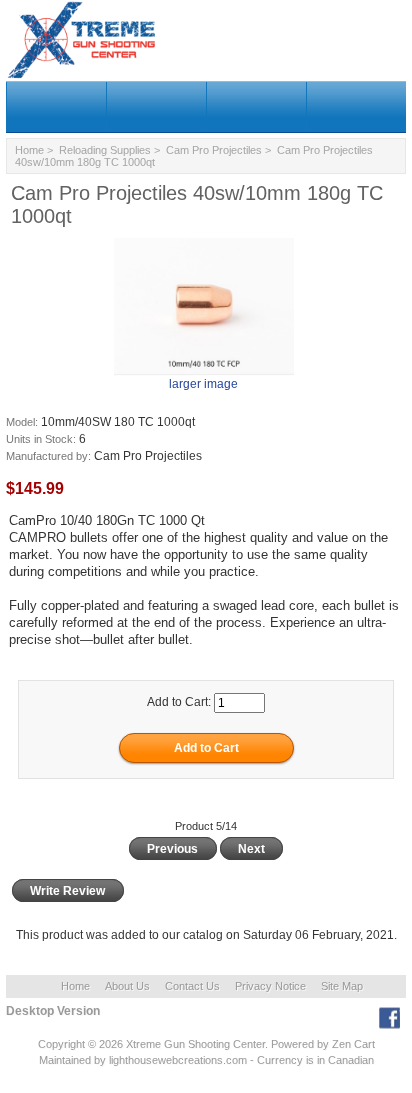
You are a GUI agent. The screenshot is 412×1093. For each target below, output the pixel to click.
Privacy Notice (270, 986)
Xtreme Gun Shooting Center (195, 1044)
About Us (127, 986)
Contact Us (192, 986)
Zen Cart (353, 1044)
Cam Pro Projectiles (214, 150)
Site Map (342, 986)
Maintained (65, 1060)
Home (29, 150)
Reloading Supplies (105, 150)
